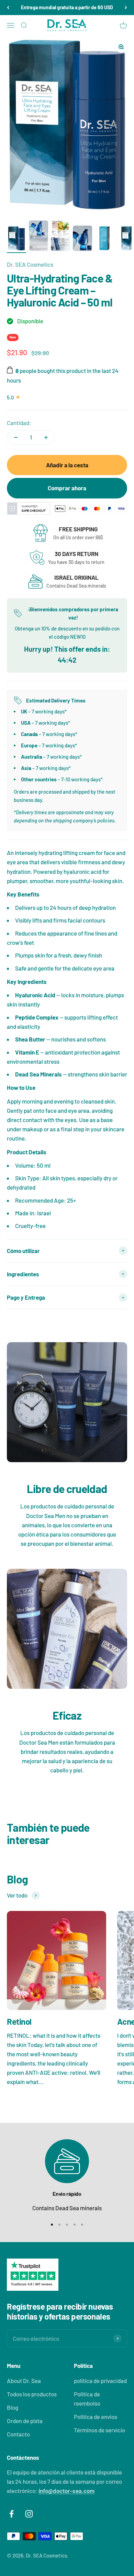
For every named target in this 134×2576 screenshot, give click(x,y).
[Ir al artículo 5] (104, 239)
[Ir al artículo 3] (60, 237)
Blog (13, 2407)
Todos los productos (32, 2394)
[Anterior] (8, 8)
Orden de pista (25, 2421)
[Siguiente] (126, 8)
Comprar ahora (67, 488)
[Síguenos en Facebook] (12, 2514)
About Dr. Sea (24, 2381)
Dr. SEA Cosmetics (30, 264)
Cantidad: (19, 423)
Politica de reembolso (87, 2399)
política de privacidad (100, 2381)
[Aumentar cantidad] (46, 437)
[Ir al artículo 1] (16, 239)
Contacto (18, 2434)
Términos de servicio (99, 2430)
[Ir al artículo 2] (38, 237)
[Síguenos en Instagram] (29, 2514)
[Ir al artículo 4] (82, 239)
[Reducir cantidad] (16, 437)
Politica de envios (96, 2417)
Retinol (19, 2021)
